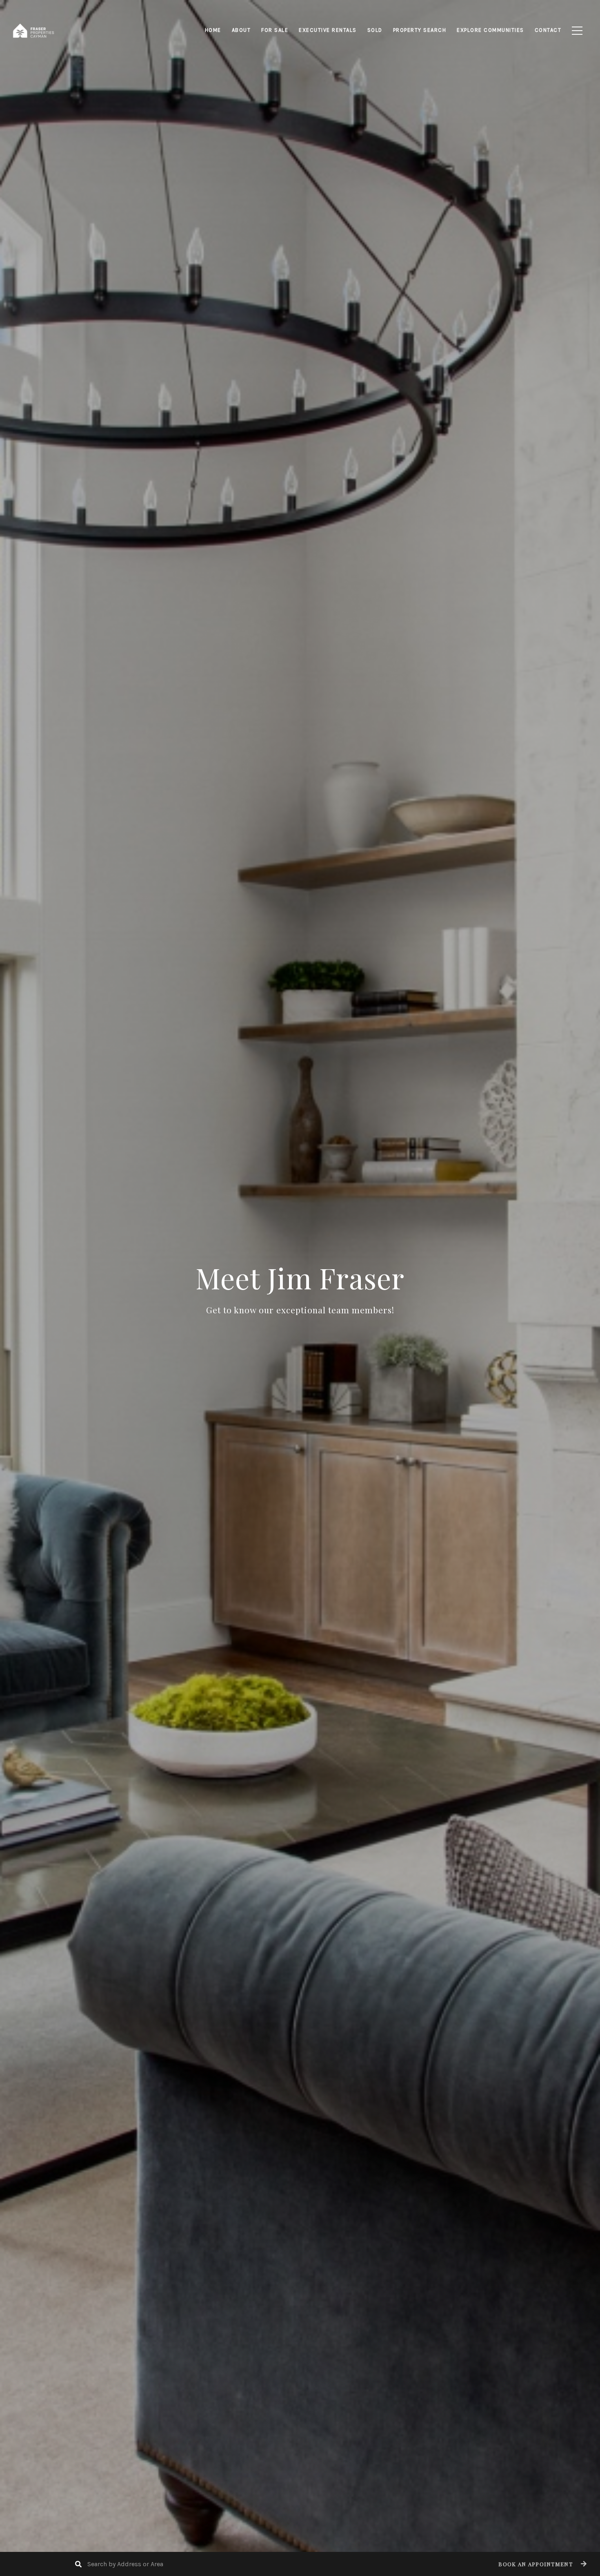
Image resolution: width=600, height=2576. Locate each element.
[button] (541, 2564)
